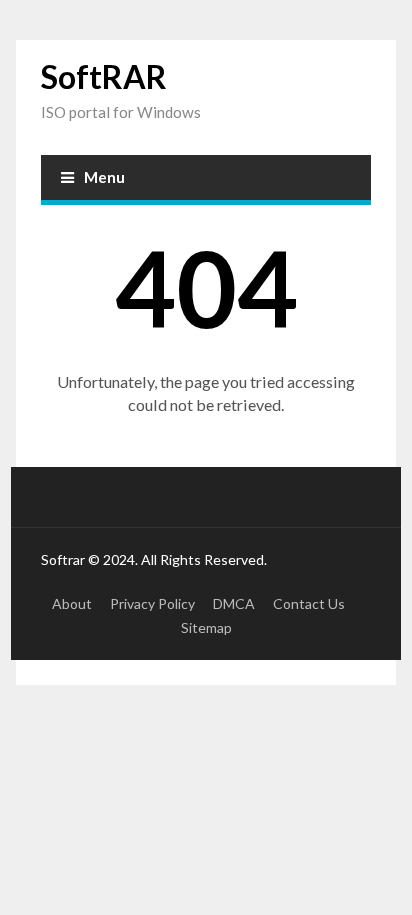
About (72, 603)
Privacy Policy (152, 603)
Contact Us (309, 603)
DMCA (234, 603)
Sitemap (206, 627)
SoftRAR (104, 76)
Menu (104, 177)
